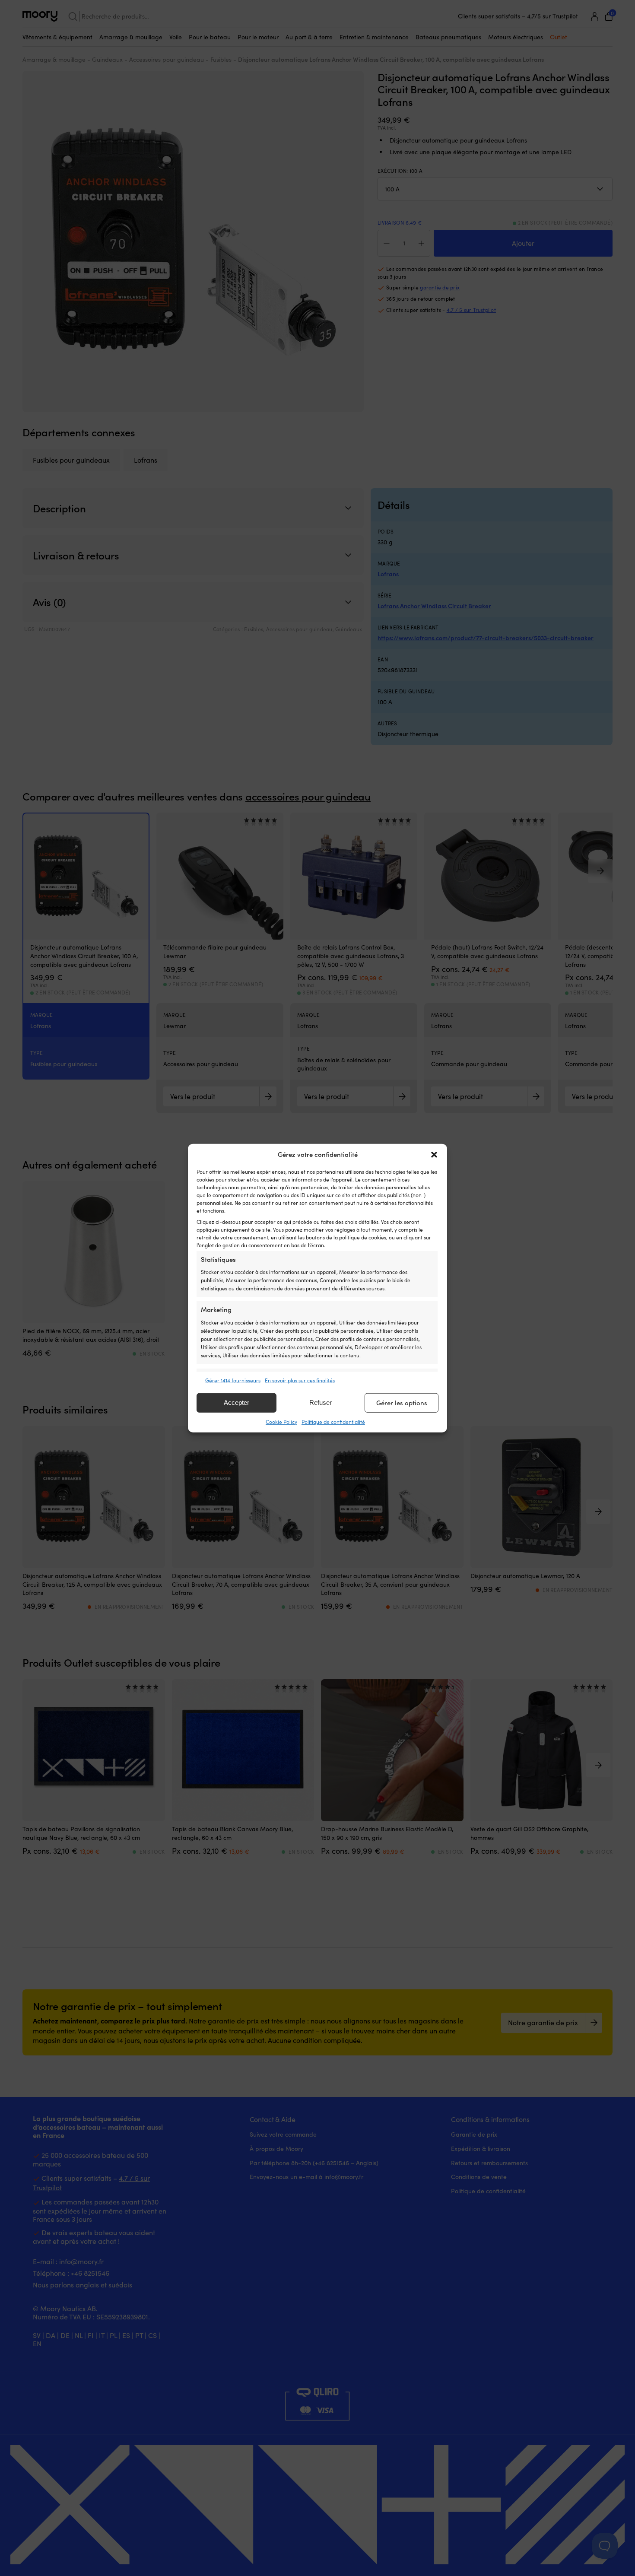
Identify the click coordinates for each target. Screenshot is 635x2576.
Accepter (237, 1402)
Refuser (321, 1402)
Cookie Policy (281, 1422)
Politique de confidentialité (333, 1422)
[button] (434, 1154)
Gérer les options (402, 1403)
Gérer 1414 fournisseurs (233, 1380)
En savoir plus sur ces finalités (300, 1380)
